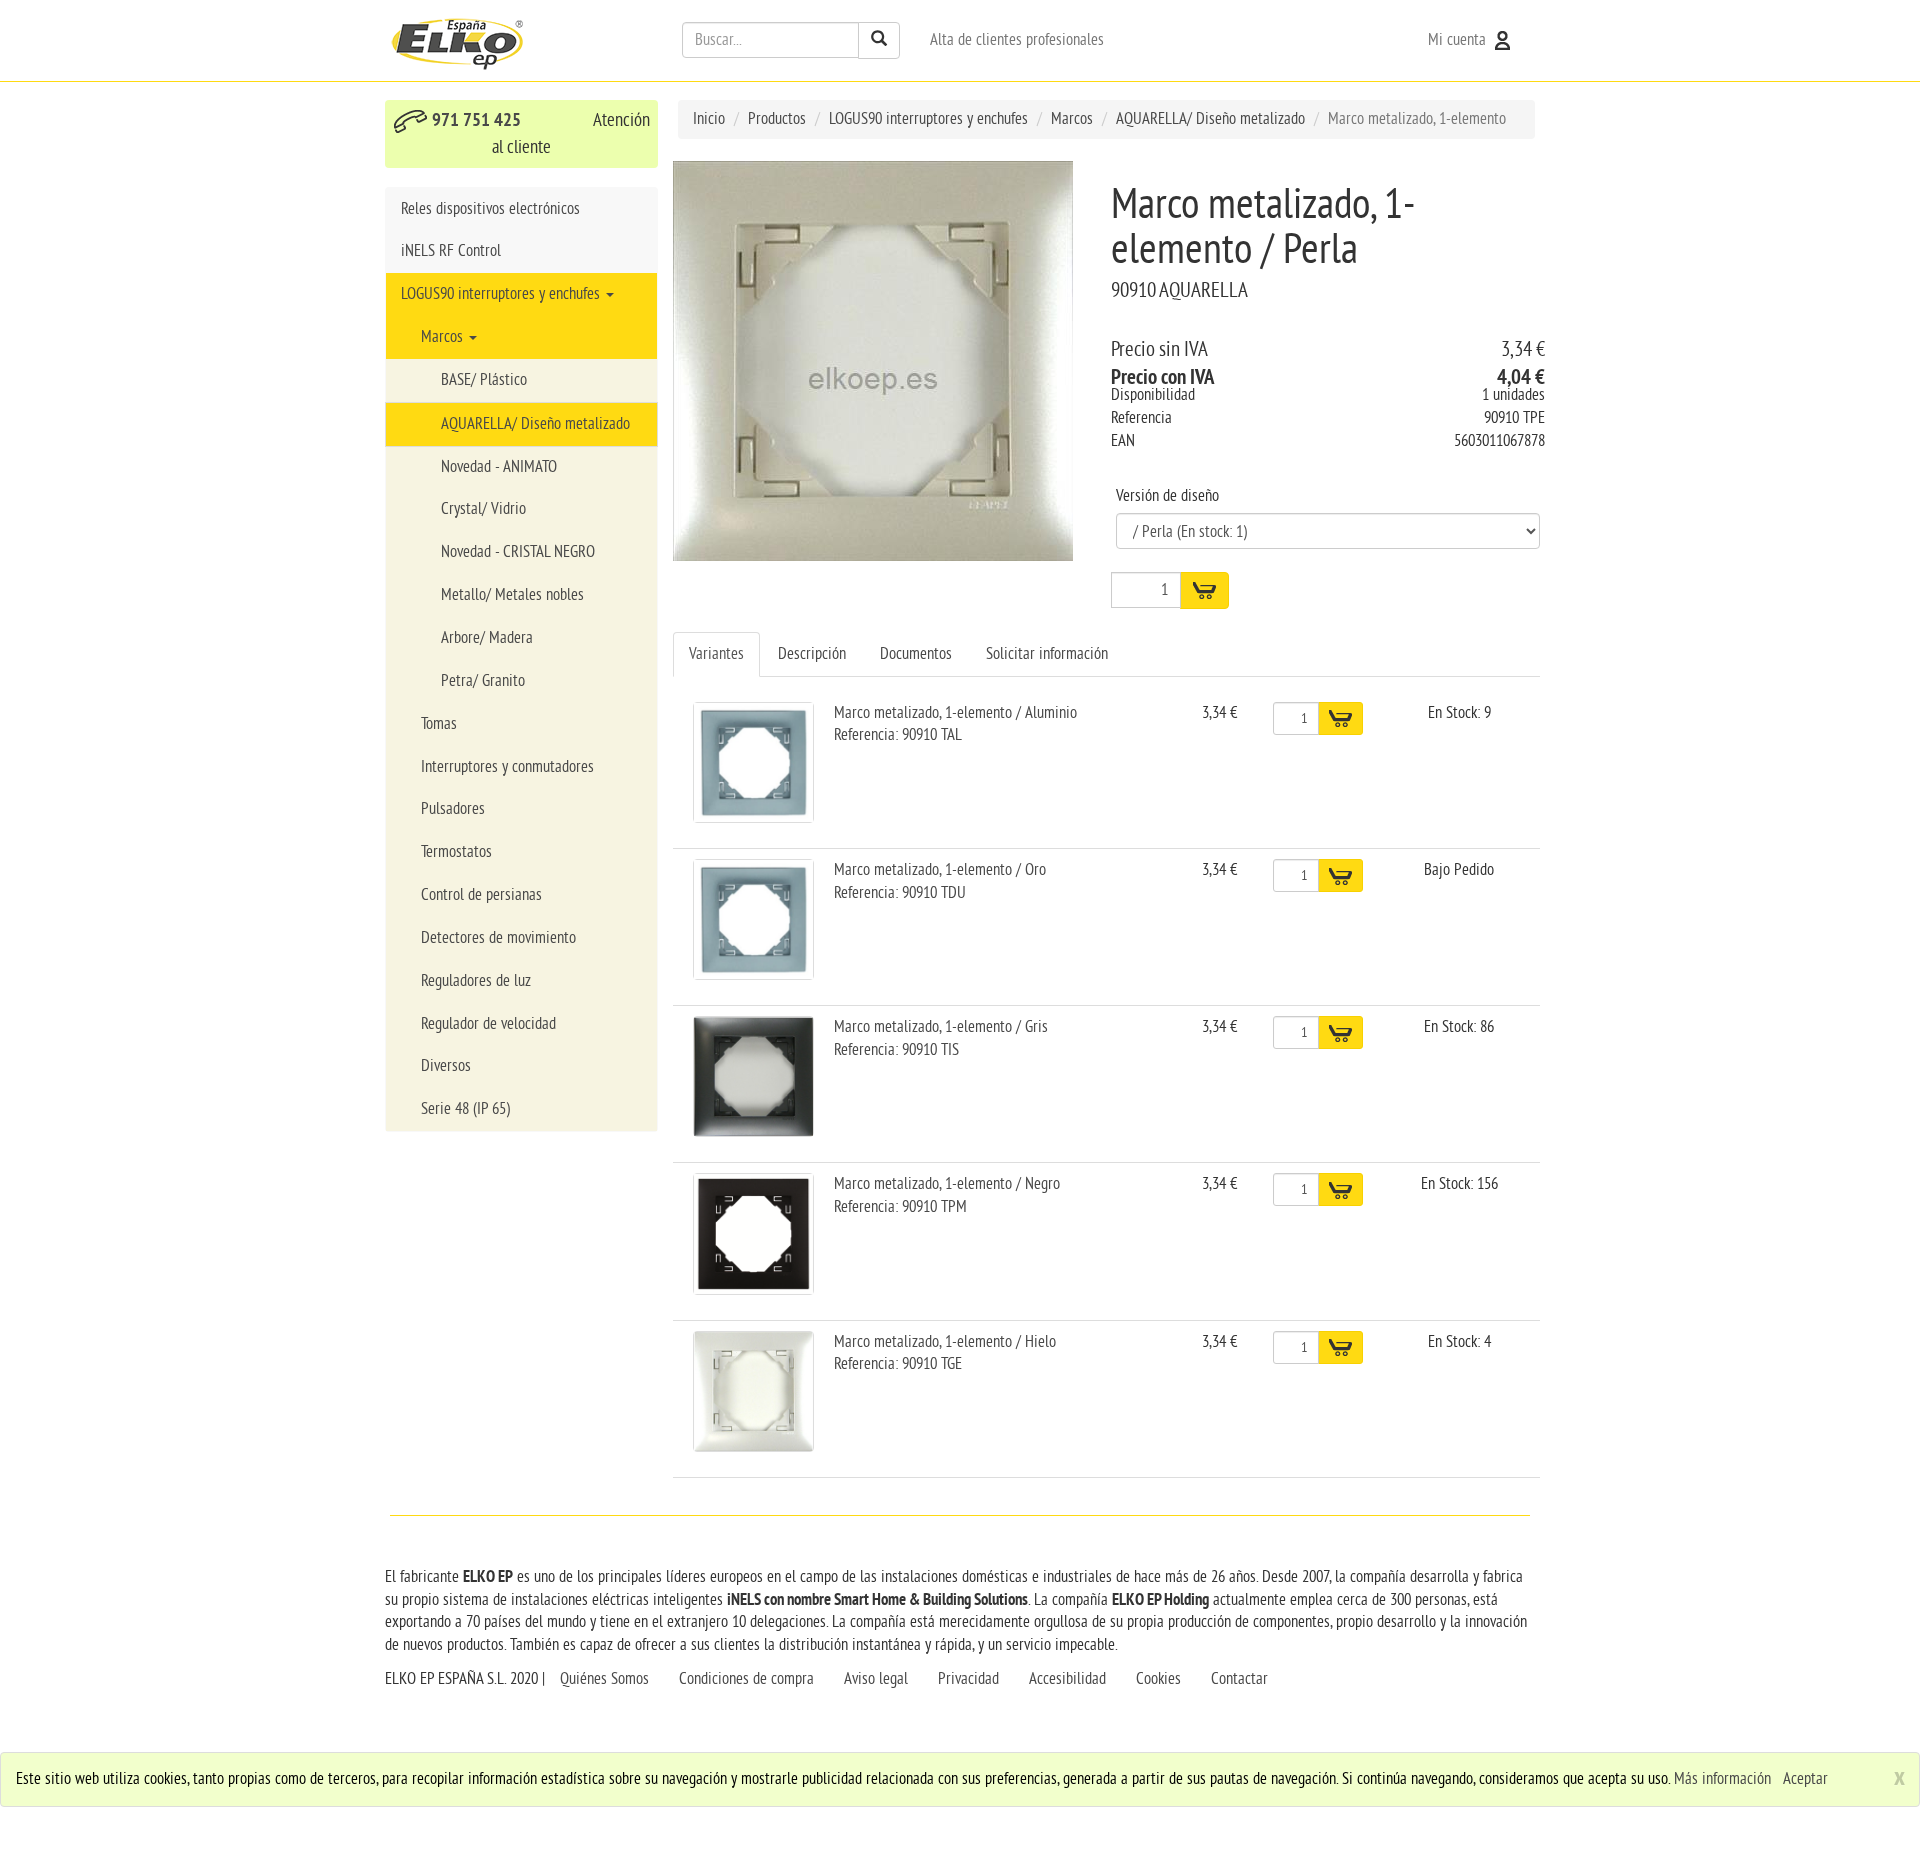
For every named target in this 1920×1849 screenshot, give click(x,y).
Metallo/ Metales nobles (512, 595)
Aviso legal (876, 1679)
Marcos (444, 337)
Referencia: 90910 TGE (898, 1364)
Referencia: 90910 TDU (900, 893)
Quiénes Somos (604, 1679)
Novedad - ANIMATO (499, 467)
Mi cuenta (1459, 40)
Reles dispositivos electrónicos (490, 209)
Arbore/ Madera (487, 638)
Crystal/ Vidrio (483, 509)
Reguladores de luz (476, 981)
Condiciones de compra (746, 1679)
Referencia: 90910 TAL (898, 735)
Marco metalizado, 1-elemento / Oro (940, 870)
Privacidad (968, 1679)
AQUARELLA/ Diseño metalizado (535, 424)
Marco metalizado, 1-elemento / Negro (947, 1184)
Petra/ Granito (483, 681)
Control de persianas (481, 895)
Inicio (709, 119)
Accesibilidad (1067, 1679)
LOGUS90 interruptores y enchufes (502, 294)
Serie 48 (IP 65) (465, 1109)
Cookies (1158, 1679)
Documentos (916, 654)
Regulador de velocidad (488, 1024)
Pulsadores (453, 809)
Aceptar (1805, 1779)
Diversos (446, 1066)
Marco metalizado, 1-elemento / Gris (941, 1027)
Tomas (439, 724)
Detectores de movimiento (498, 938)
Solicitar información (1047, 654)
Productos (777, 119)
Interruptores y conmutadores (507, 767)
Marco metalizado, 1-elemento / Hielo (945, 1342)
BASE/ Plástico (484, 380)
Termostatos (456, 852)
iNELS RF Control (451, 251)
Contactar (1239, 1679)
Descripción (812, 654)
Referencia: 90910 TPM (900, 1207)
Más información (1722, 1779)
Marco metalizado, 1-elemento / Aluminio (955, 713)
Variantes (716, 654)
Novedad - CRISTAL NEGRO (518, 552)
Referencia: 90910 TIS (896, 1050)
